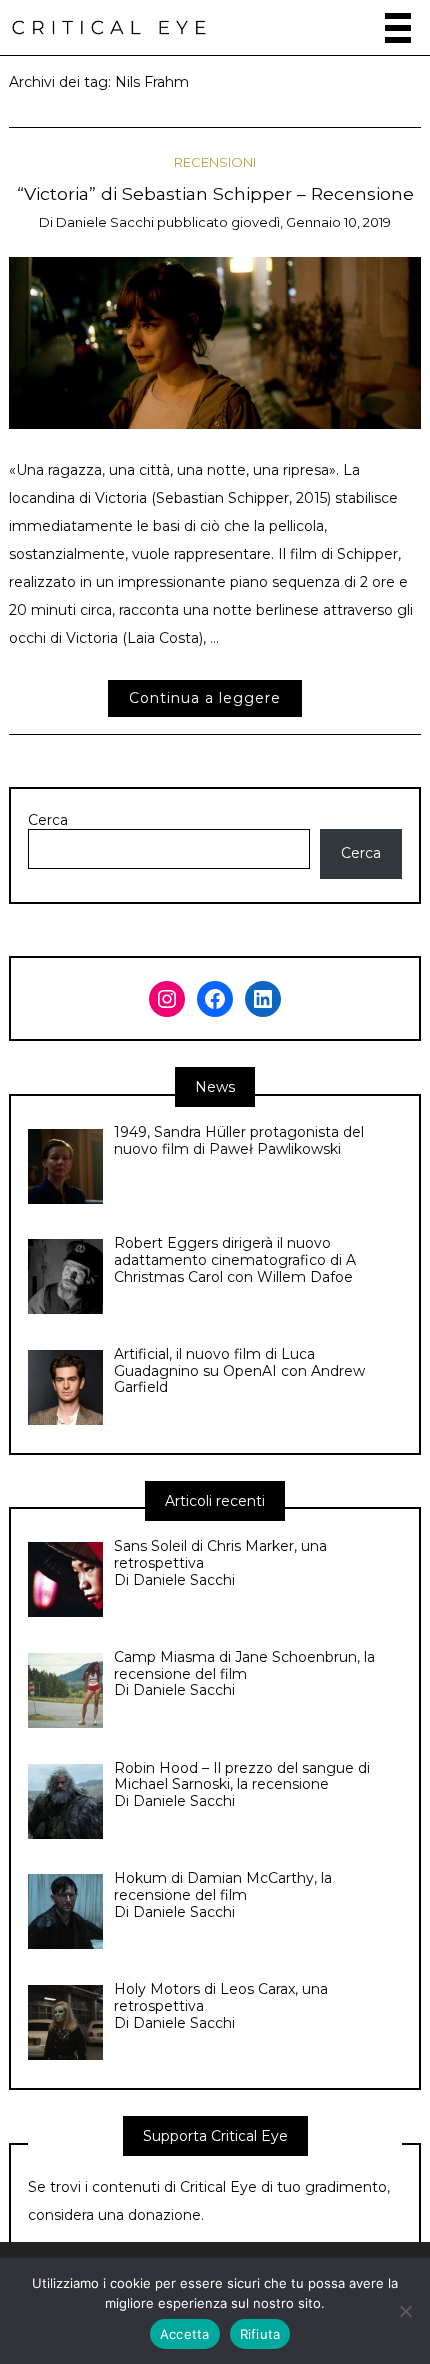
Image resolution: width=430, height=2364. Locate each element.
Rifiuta (260, 2334)
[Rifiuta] (405, 2311)
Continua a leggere (205, 698)
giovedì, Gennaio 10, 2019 (311, 222)
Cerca (48, 820)
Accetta (185, 2334)
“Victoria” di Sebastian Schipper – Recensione (215, 193)
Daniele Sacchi (105, 222)
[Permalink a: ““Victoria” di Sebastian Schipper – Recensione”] (215, 342)
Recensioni (215, 162)
